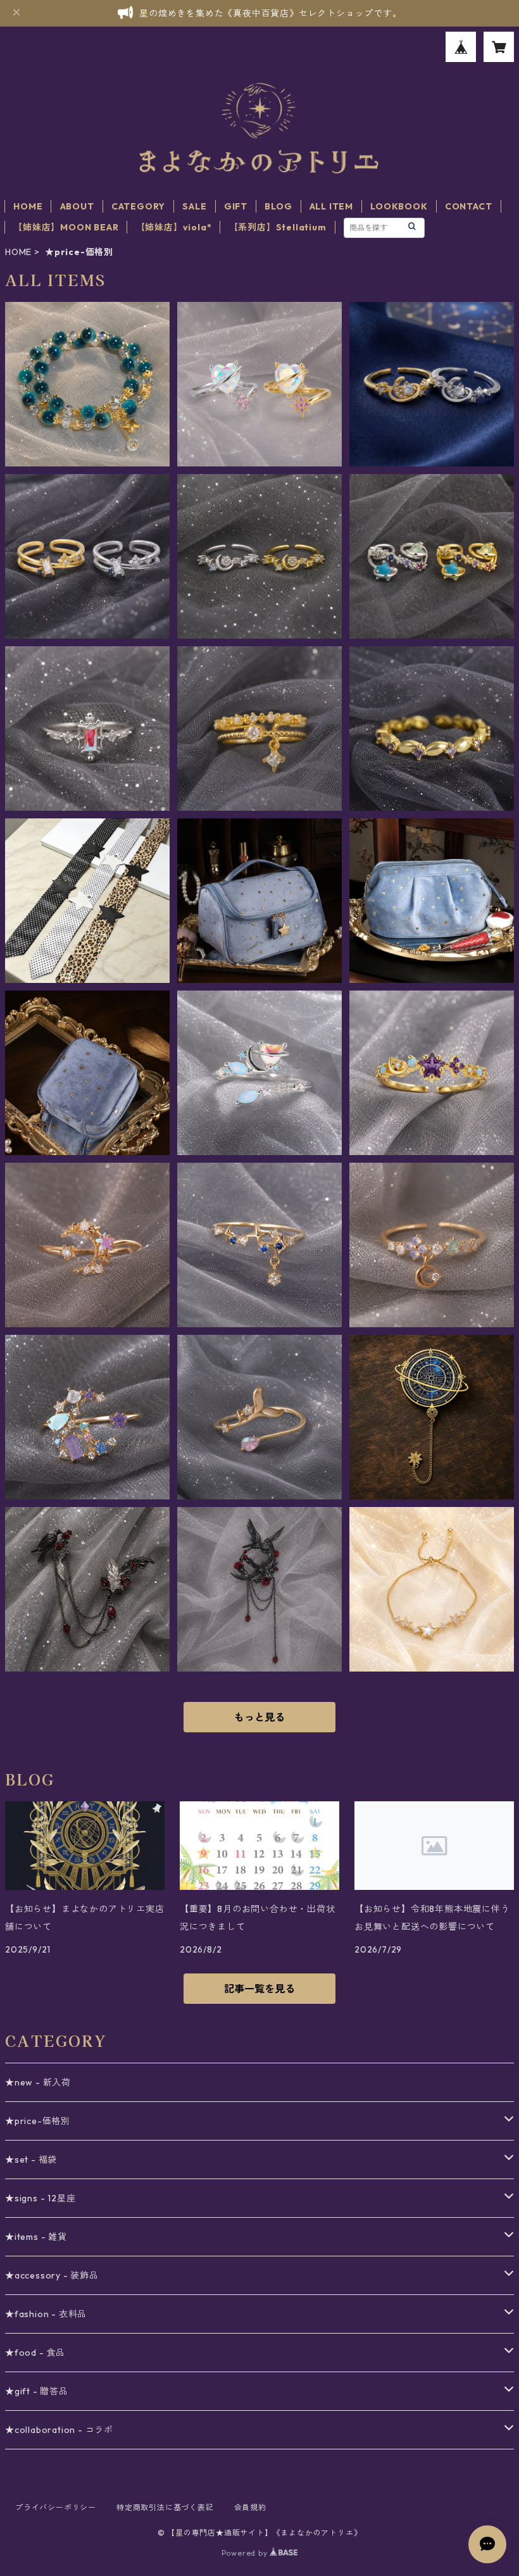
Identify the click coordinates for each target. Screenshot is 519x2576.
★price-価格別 (38, 2121)
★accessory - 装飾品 (52, 2275)
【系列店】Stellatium (278, 227)
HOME (28, 206)
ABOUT (77, 206)
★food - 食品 (35, 2353)
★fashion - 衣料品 (46, 2314)
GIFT (236, 206)
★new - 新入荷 (38, 2082)
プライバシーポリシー (56, 2507)
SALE (194, 206)
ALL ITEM (331, 206)
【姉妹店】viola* (174, 227)
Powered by (246, 2553)
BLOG (278, 206)
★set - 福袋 (31, 2160)
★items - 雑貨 (36, 2237)
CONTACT (469, 206)
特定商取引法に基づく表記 (165, 2507)
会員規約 (250, 2507)
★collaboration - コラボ (59, 2430)
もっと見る (259, 1717)
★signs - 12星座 (40, 2198)
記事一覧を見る (259, 1989)
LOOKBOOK (399, 206)
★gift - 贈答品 (37, 2391)
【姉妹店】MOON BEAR (66, 227)
